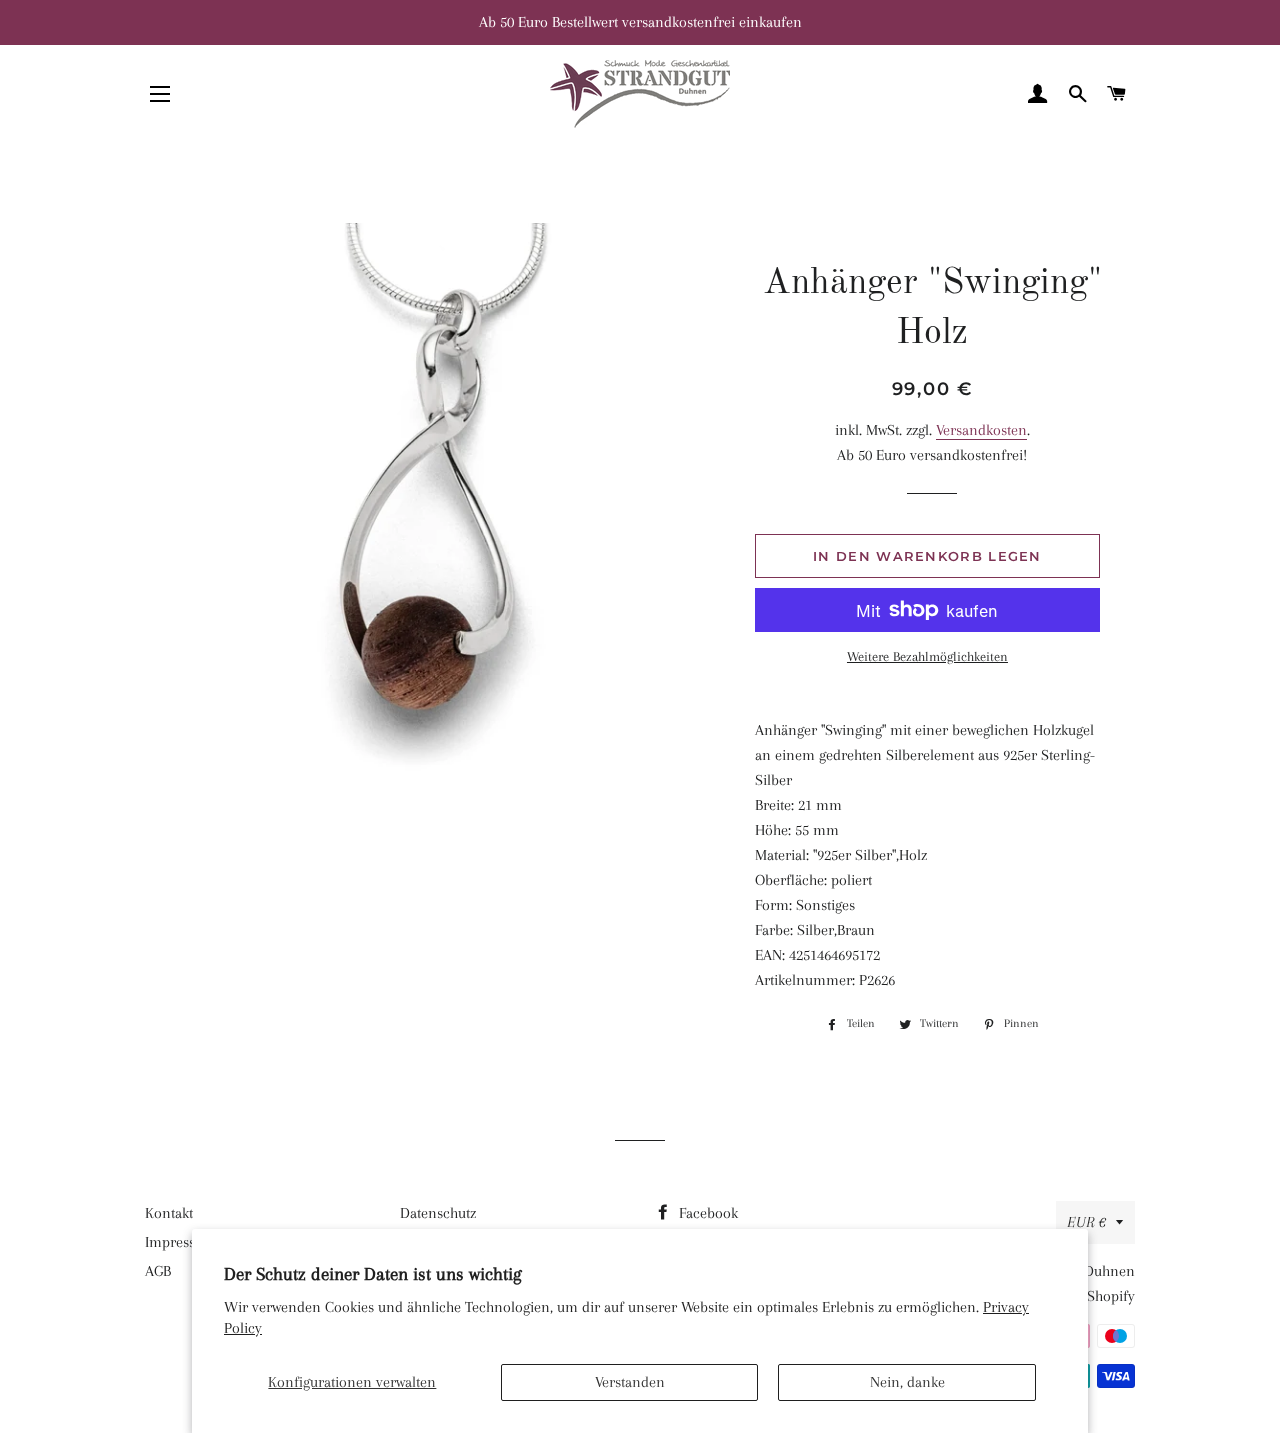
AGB (158, 1271)
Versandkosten (981, 430)
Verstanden (630, 1382)
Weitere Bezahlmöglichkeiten (927, 656)
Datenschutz (438, 1213)
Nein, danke (907, 1382)
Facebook (706, 1213)
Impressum (180, 1242)
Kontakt (169, 1213)
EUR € (1086, 1222)
